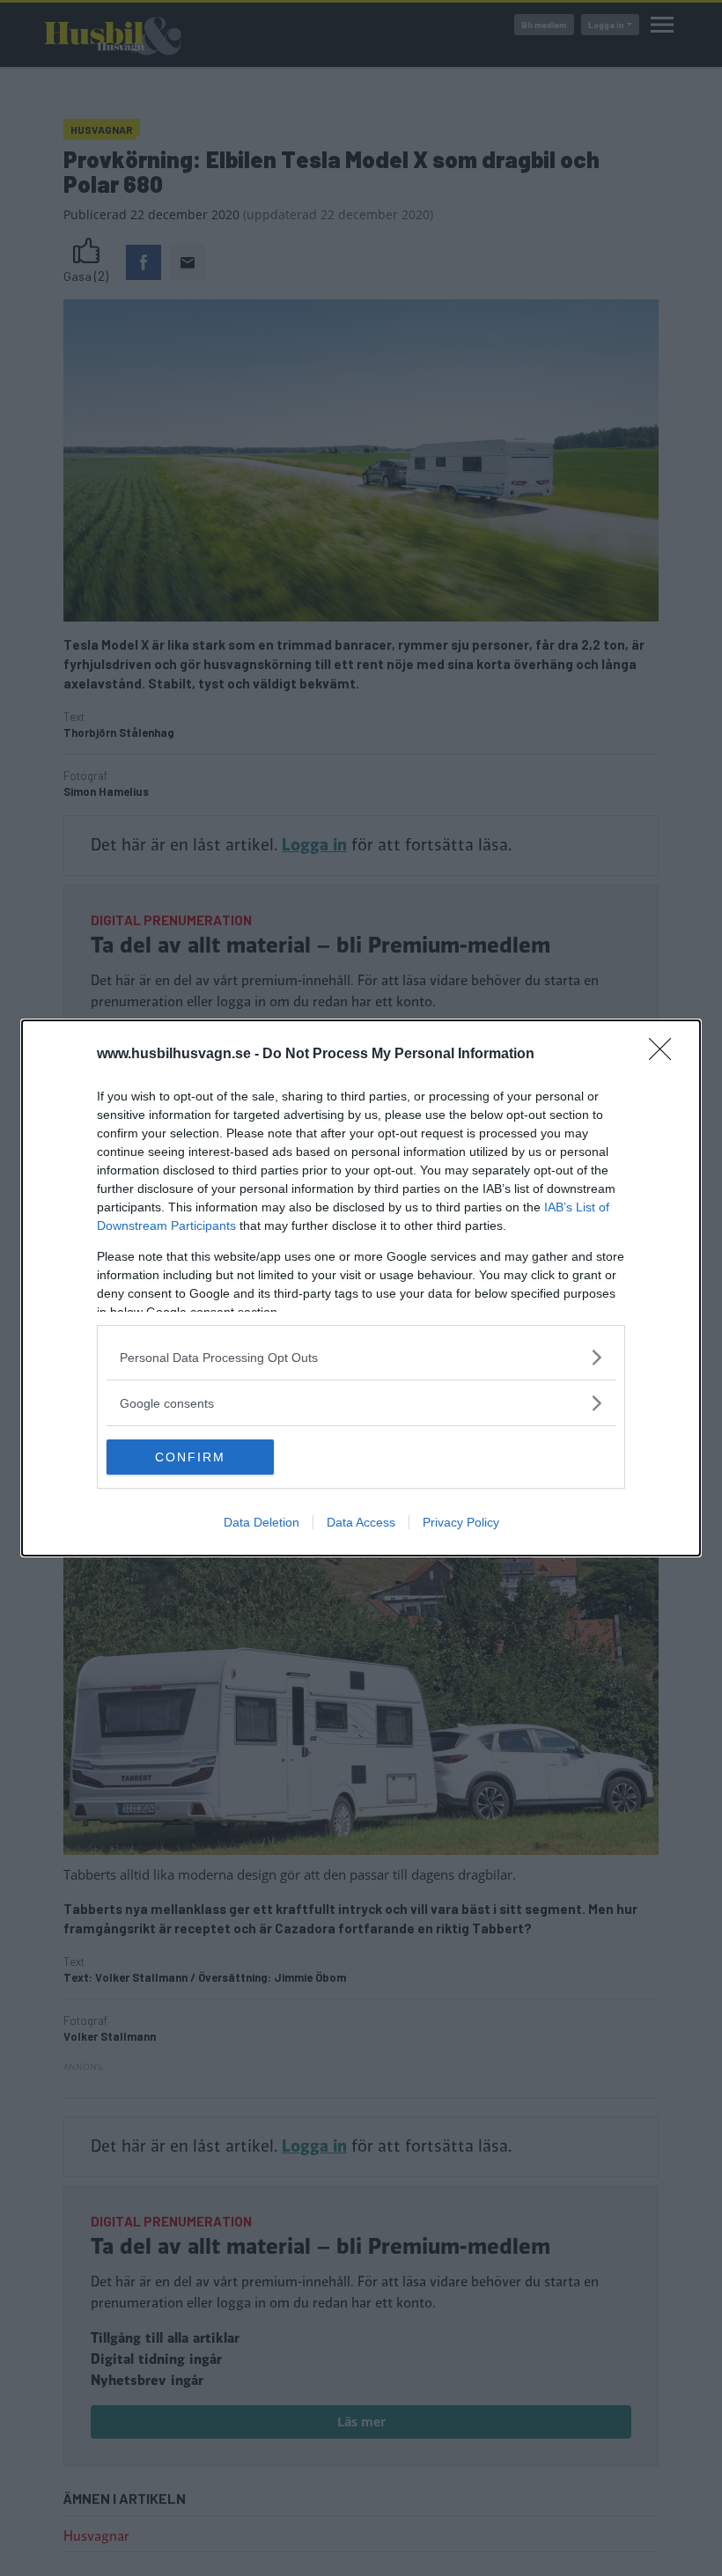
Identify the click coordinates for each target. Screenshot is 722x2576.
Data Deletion (262, 1522)
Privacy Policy (461, 1522)
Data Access (361, 1522)
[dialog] (361, 1288)
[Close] (666, 1055)
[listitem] (361, 1357)
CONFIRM (190, 1457)
